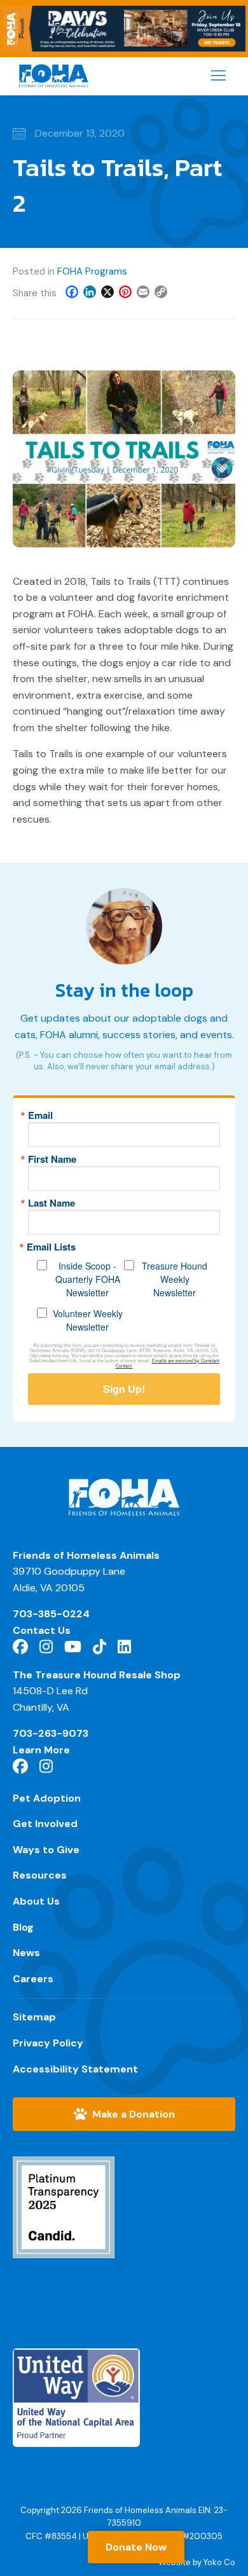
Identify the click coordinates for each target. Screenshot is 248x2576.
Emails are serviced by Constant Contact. (168, 1363)
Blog (23, 1927)
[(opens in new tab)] (64, 2216)
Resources (40, 1875)
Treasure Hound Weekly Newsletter (175, 1279)
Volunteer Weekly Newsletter (88, 1320)
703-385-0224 (51, 1614)
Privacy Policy (48, 2043)
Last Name (52, 1203)
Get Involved (45, 1824)
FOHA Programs (92, 271)
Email (40, 1115)
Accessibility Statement (75, 2069)
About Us (36, 1901)
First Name (52, 1159)
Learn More (41, 1750)
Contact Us (42, 1630)
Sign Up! (124, 1389)
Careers (33, 1979)
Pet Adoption (47, 1798)
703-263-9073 (51, 1733)
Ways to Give (46, 1850)
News (26, 1953)
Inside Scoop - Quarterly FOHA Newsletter (88, 1279)
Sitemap (34, 2017)
